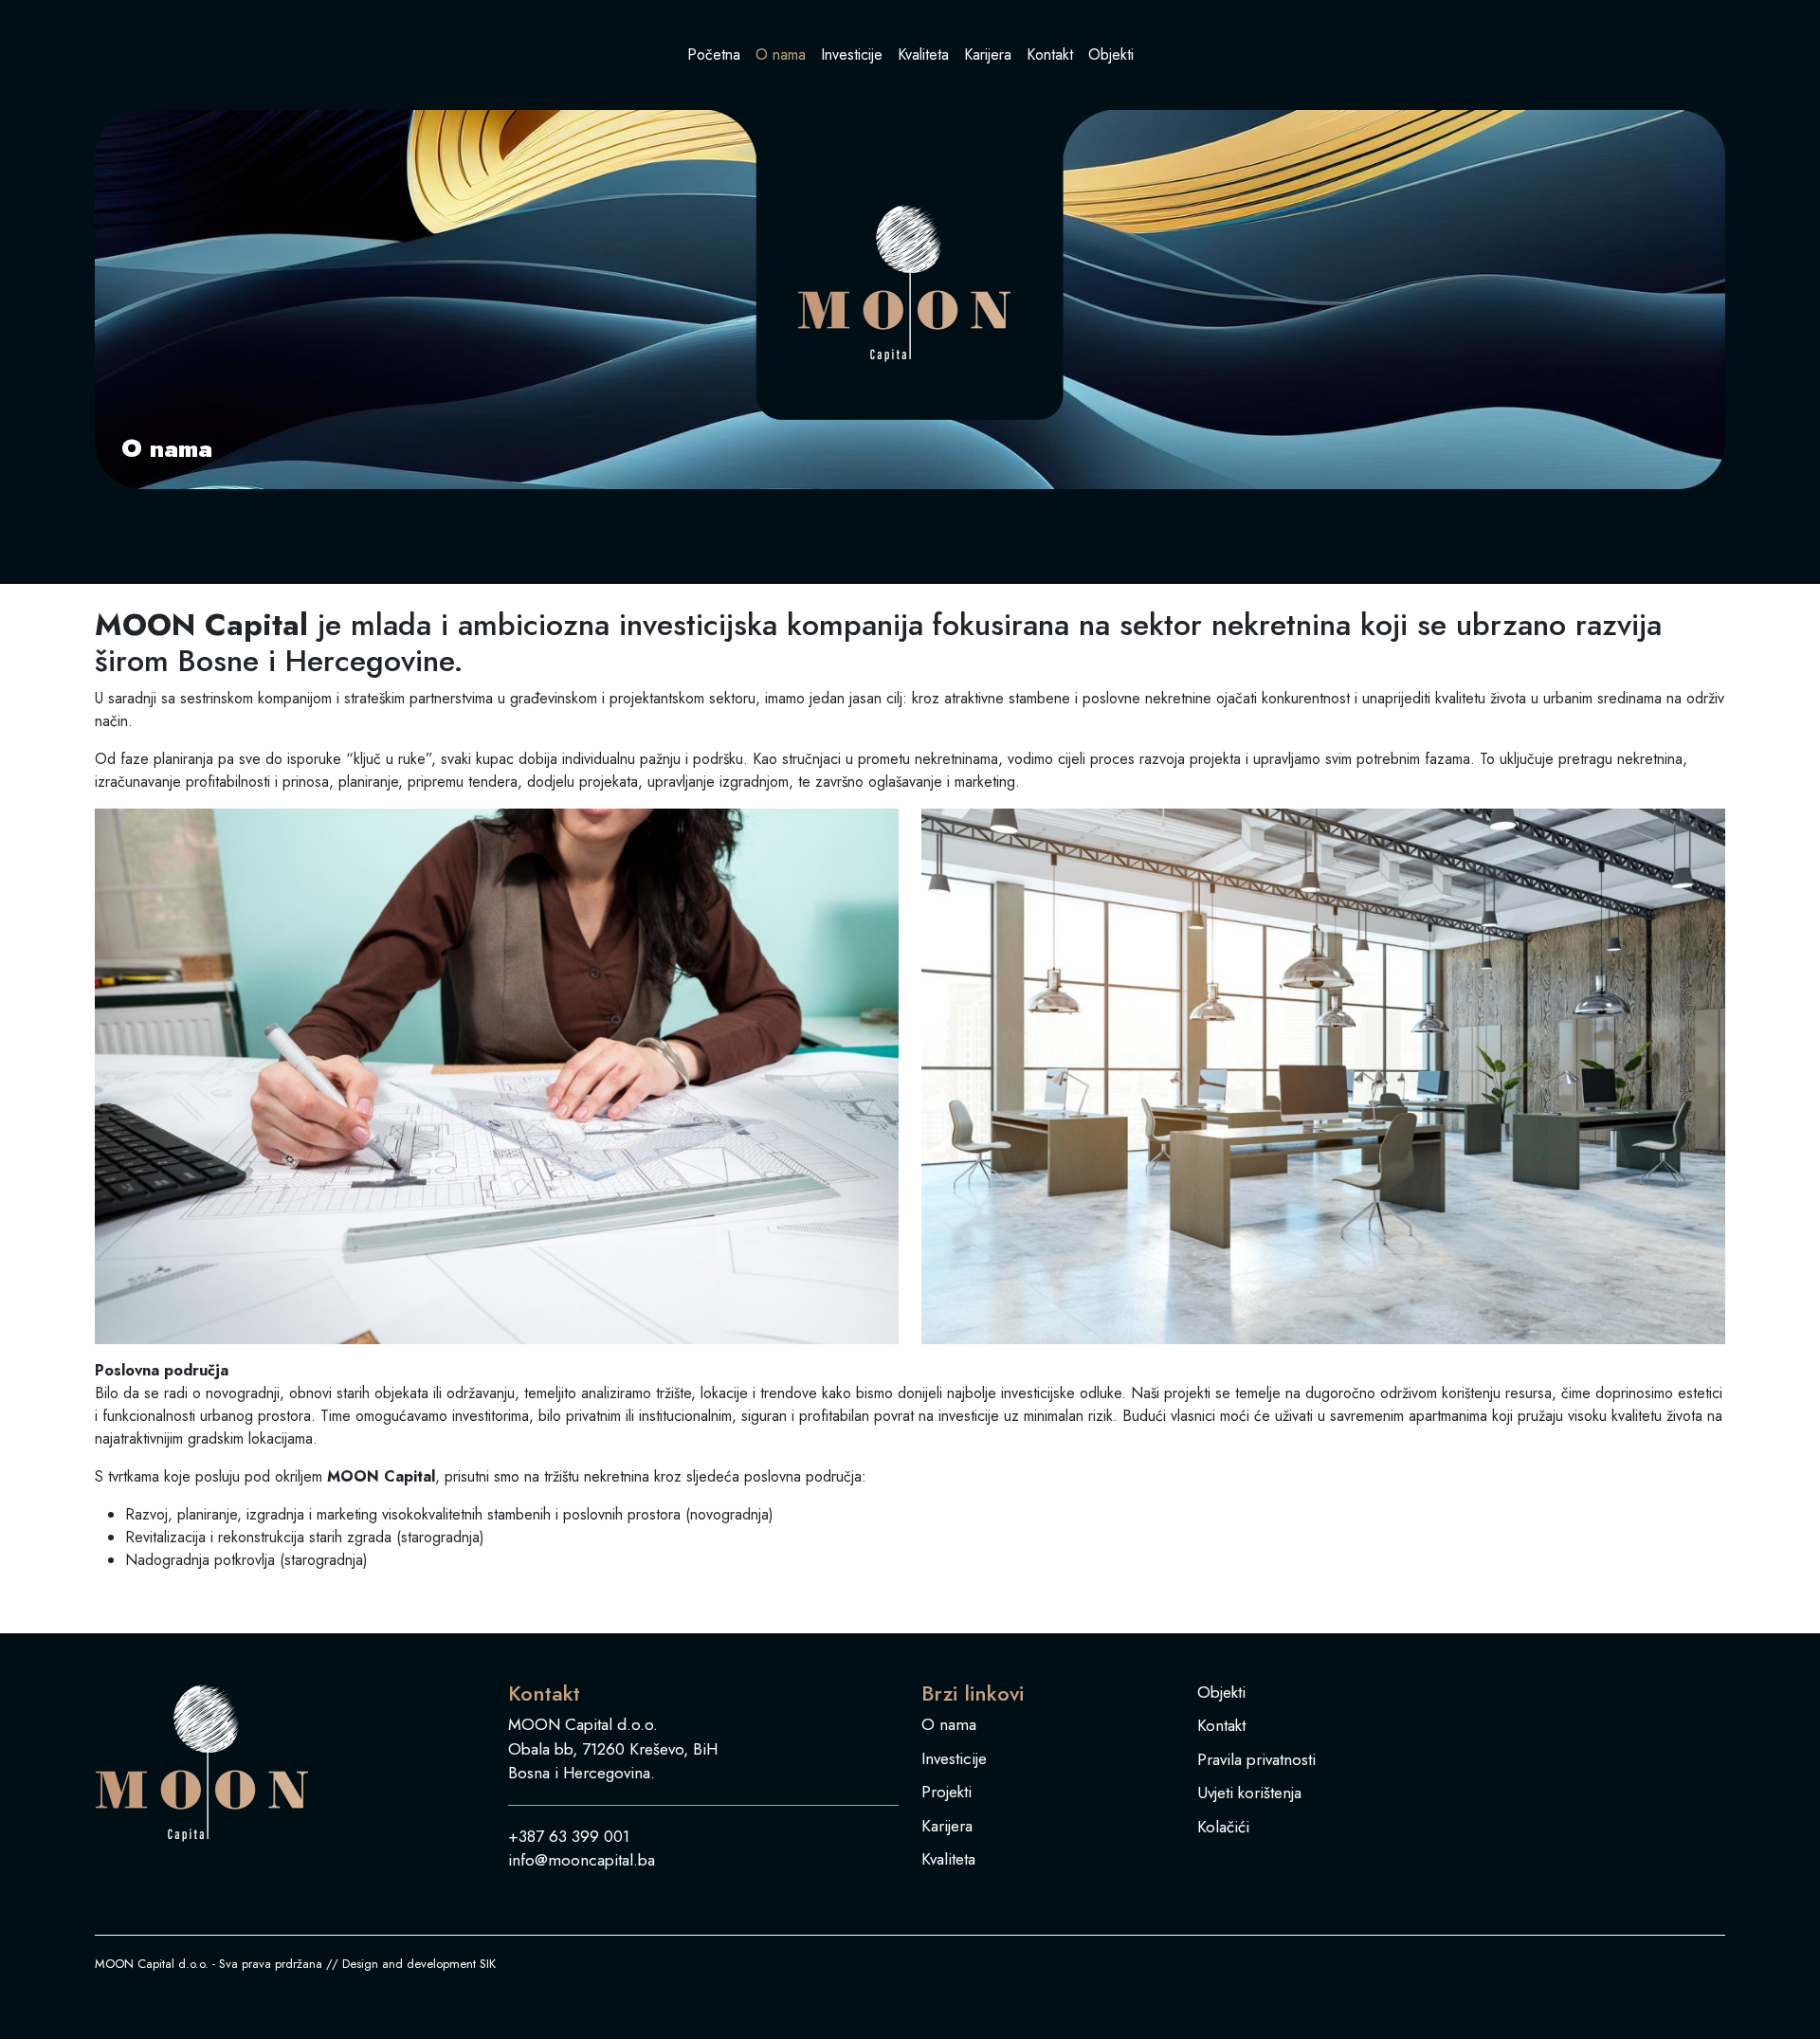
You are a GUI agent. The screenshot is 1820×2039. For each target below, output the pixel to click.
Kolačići (1223, 1827)
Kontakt (1050, 55)
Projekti (946, 1792)
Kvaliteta (923, 55)
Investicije (852, 55)
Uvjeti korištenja (1249, 1793)
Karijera (988, 55)
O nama (781, 55)
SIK (488, 1964)
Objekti (1111, 55)
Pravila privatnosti (1256, 1759)
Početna (714, 55)
